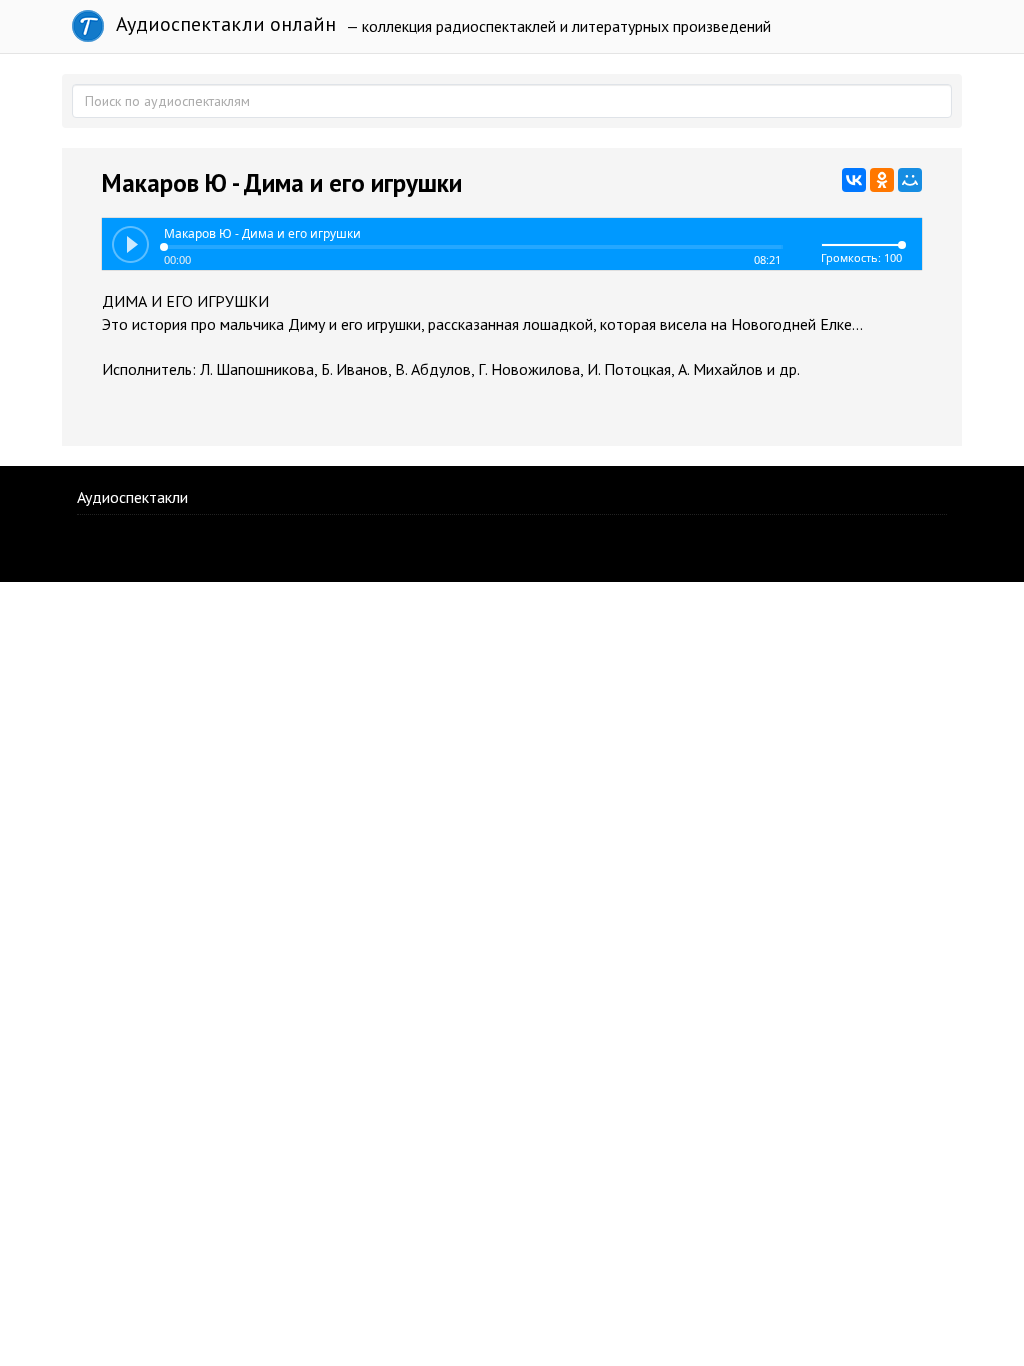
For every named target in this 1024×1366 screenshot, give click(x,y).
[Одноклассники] (882, 180)
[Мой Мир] (910, 180)
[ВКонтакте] (854, 180)
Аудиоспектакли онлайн (223, 24)
